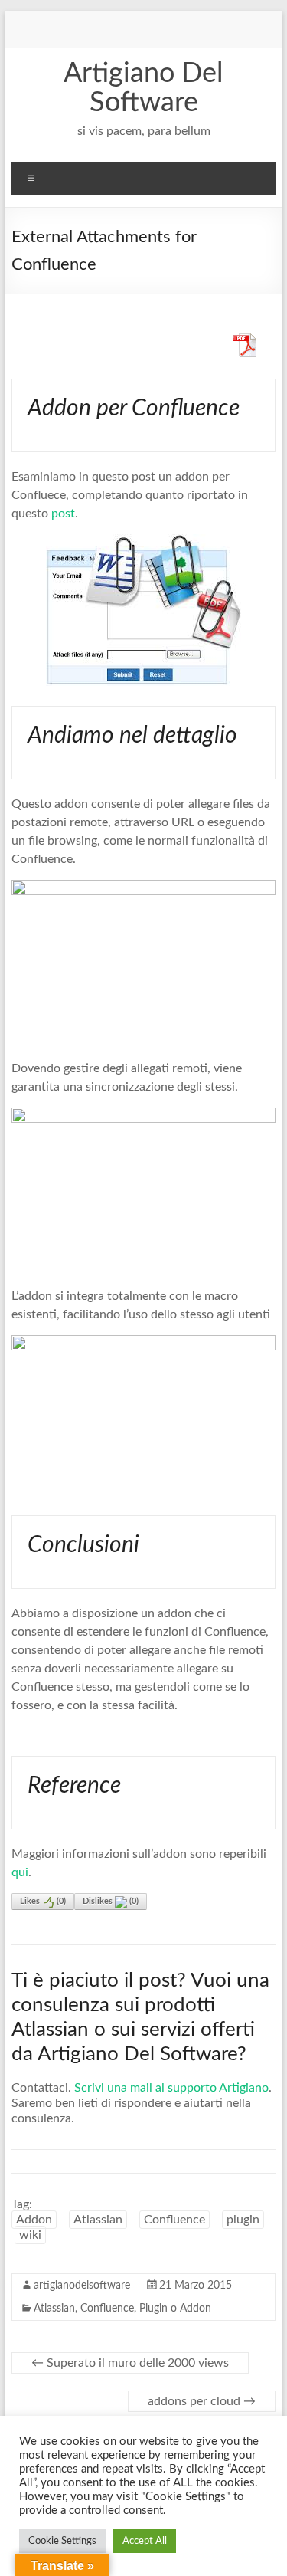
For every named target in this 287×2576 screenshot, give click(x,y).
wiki (30, 2235)
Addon (34, 2220)
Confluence (174, 2220)
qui (20, 1872)
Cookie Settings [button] (62, 2541)
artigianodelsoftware (82, 2286)
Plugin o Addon (175, 2309)
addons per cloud (202, 2401)
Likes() (43, 1901)
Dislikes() (111, 1901)
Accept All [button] (145, 2541)
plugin (243, 2220)
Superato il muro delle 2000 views (130, 2363)
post (63, 514)
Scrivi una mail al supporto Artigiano (171, 2088)
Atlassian (98, 2220)
